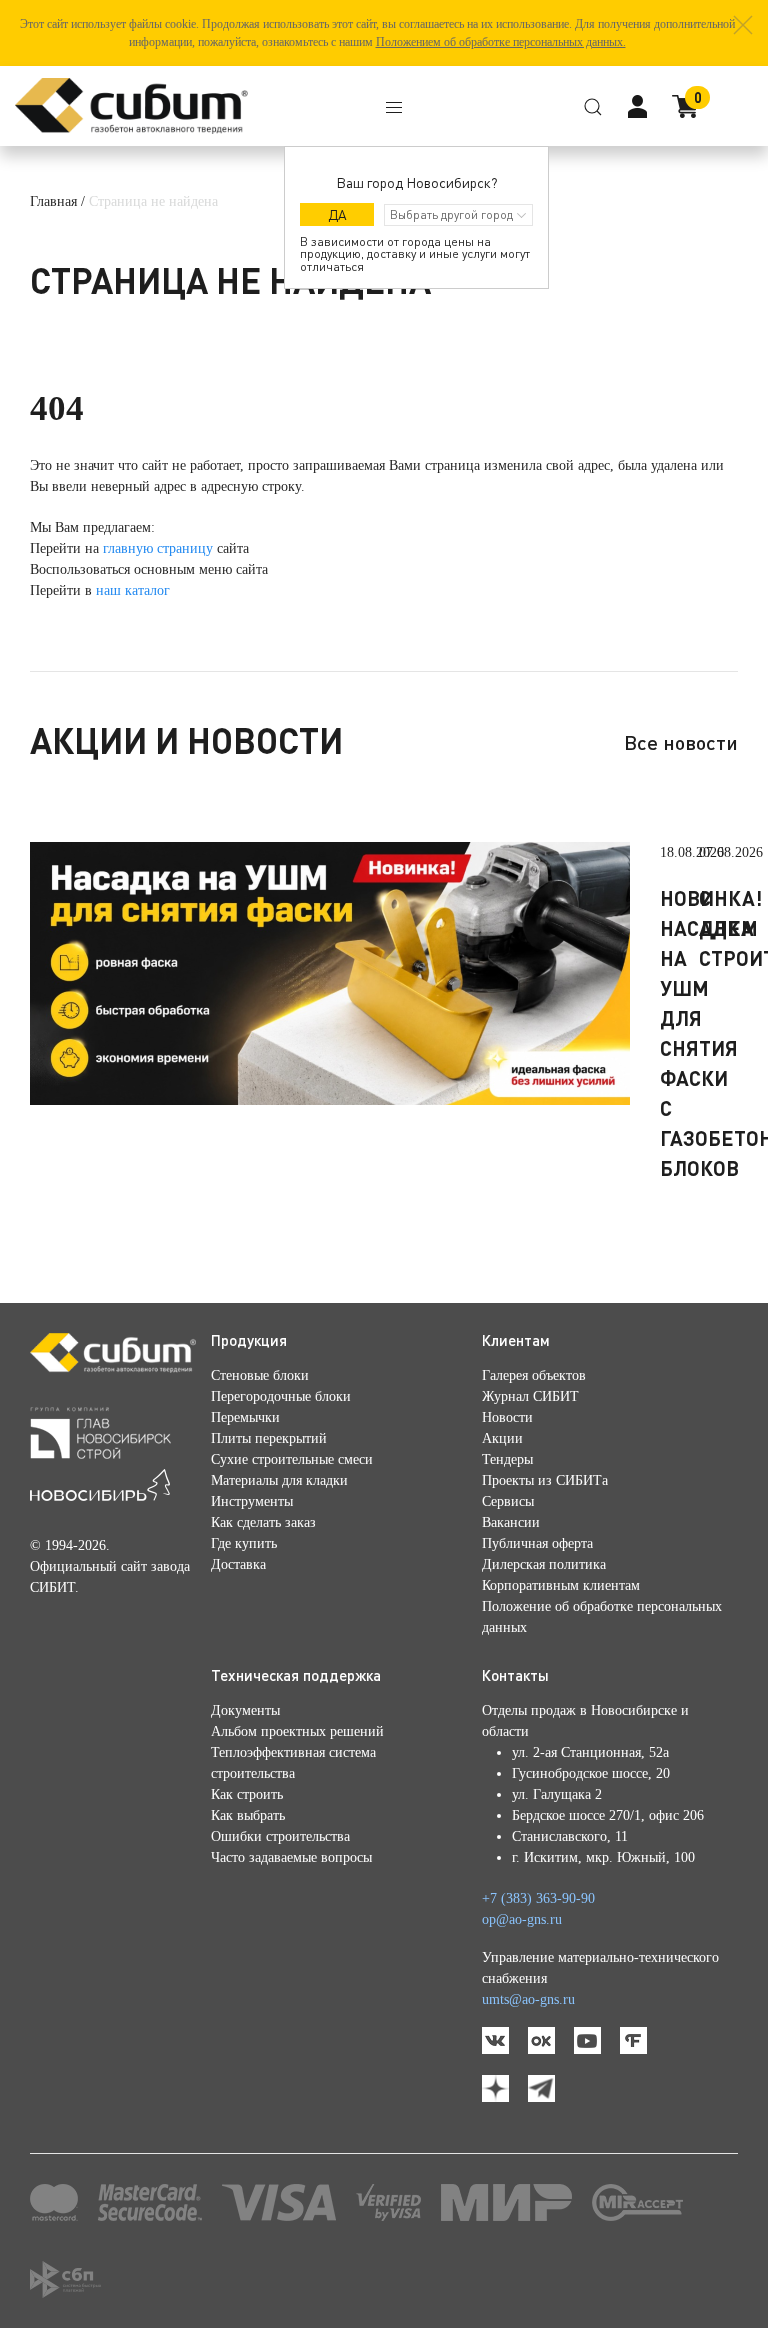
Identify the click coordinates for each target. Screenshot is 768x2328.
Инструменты (252, 1501)
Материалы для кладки (279, 1480)
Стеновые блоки (260, 1375)
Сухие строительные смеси (292, 1459)
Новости (507, 1417)
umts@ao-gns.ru (528, 1999)
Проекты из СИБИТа (545, 1480)
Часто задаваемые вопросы (291, 1857)
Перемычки (245, 1417)
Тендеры (507, 1459)
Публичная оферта (537, 1543)
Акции (502, 1438)
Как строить (247, 1794)
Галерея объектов (534, 1375)
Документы (245, 1710)
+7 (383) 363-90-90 (538, 1898)
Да (337, 214)
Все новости (681, 742)
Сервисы (508, 1501)
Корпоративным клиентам (561, 1585)
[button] (743, 25)
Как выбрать (248, 1815)
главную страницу (158, 548)
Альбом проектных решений (297, 1731)
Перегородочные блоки (281, 1396)
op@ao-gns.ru (522, 1919)
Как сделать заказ (263, 1522)
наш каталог (133, 590)
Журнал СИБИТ (530, 1396)
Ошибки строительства (280, 1836)
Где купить (244, 1543)
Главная (53, 201)
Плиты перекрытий (269, 1438)
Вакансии (511, 1522)
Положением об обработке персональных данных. (501, 42)
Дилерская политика (544, 1564)
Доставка (238, 1564)
